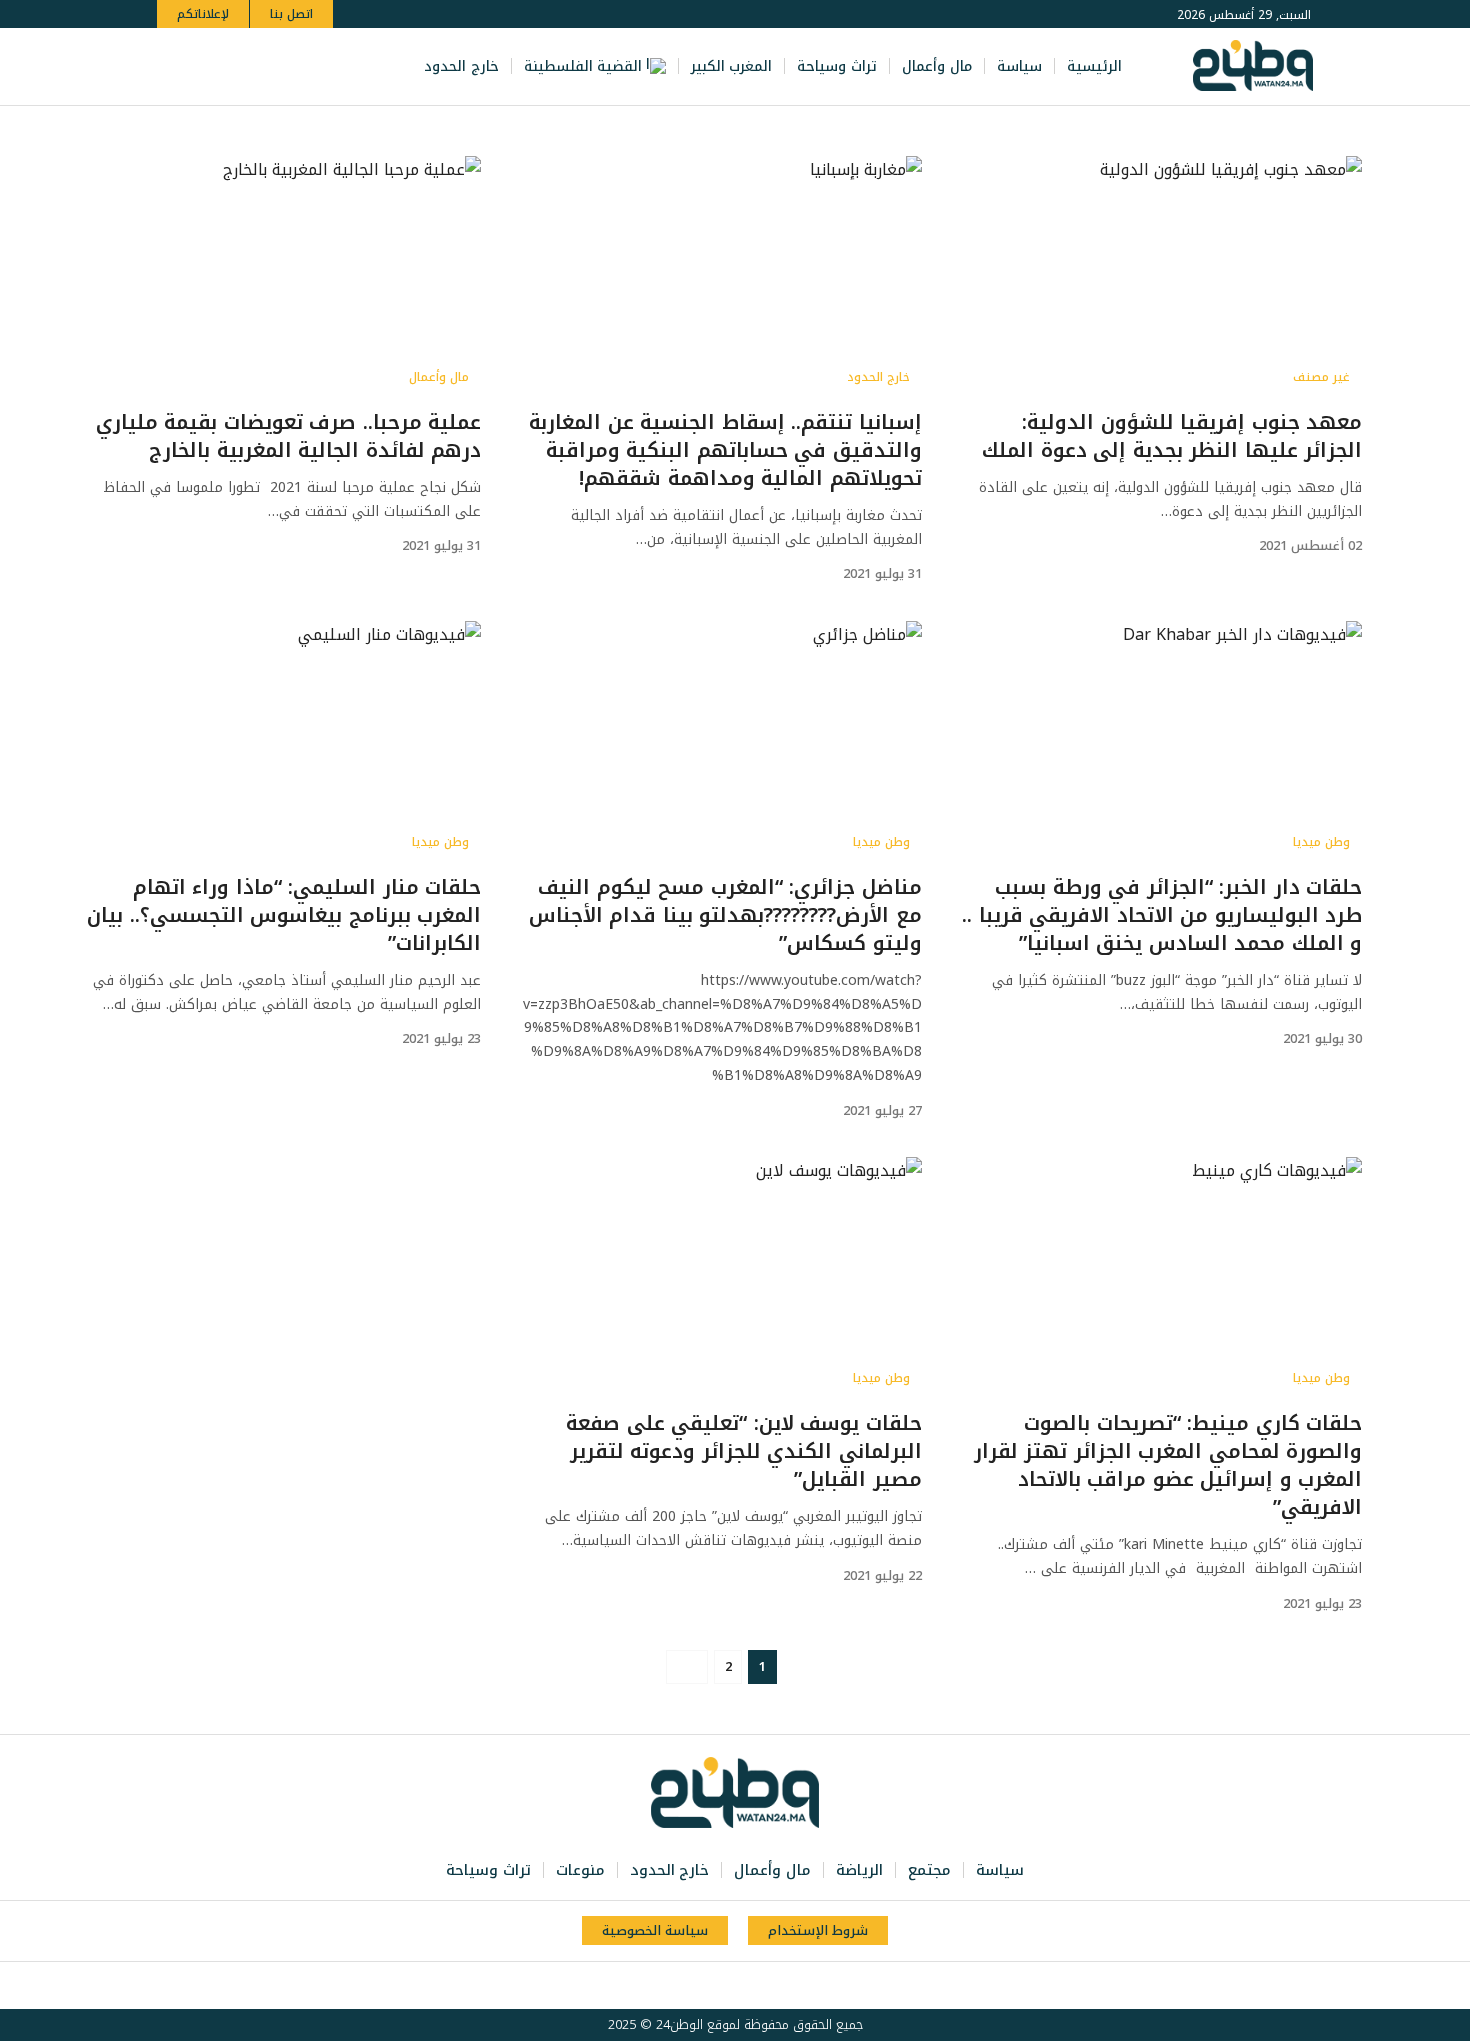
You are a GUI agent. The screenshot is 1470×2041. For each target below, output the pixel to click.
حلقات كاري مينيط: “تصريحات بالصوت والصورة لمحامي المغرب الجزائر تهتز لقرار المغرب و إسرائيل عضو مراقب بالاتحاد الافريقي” (1168, 1465)
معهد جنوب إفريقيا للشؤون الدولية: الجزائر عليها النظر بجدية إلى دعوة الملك (1172, 436)
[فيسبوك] (321, 66)
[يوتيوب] (277, 66)
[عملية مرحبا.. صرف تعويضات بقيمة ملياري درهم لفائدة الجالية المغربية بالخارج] (281, 276)
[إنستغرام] (255, 66)
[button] (175, 66)
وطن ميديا (1321, 842)
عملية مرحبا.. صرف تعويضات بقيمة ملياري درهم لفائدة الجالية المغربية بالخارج (289, 436)
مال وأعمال (439, 377)
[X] (299, 66)
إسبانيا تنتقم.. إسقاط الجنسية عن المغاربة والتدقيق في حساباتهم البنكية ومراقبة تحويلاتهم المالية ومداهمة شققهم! (725, 450)
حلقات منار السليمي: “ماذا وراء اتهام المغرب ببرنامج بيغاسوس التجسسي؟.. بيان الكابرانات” (284, 915)
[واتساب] (233, 66)
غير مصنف (1321, 377)
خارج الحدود (878, 377)
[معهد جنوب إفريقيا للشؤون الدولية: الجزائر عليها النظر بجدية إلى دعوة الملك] (1162, 276)
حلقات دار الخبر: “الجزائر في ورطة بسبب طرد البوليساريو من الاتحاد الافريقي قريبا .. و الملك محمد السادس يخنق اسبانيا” (1162, 915)
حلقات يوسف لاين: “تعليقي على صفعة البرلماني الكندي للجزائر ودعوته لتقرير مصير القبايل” (744, 1451)
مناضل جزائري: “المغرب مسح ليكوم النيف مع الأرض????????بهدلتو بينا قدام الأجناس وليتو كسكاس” (725, 915)
